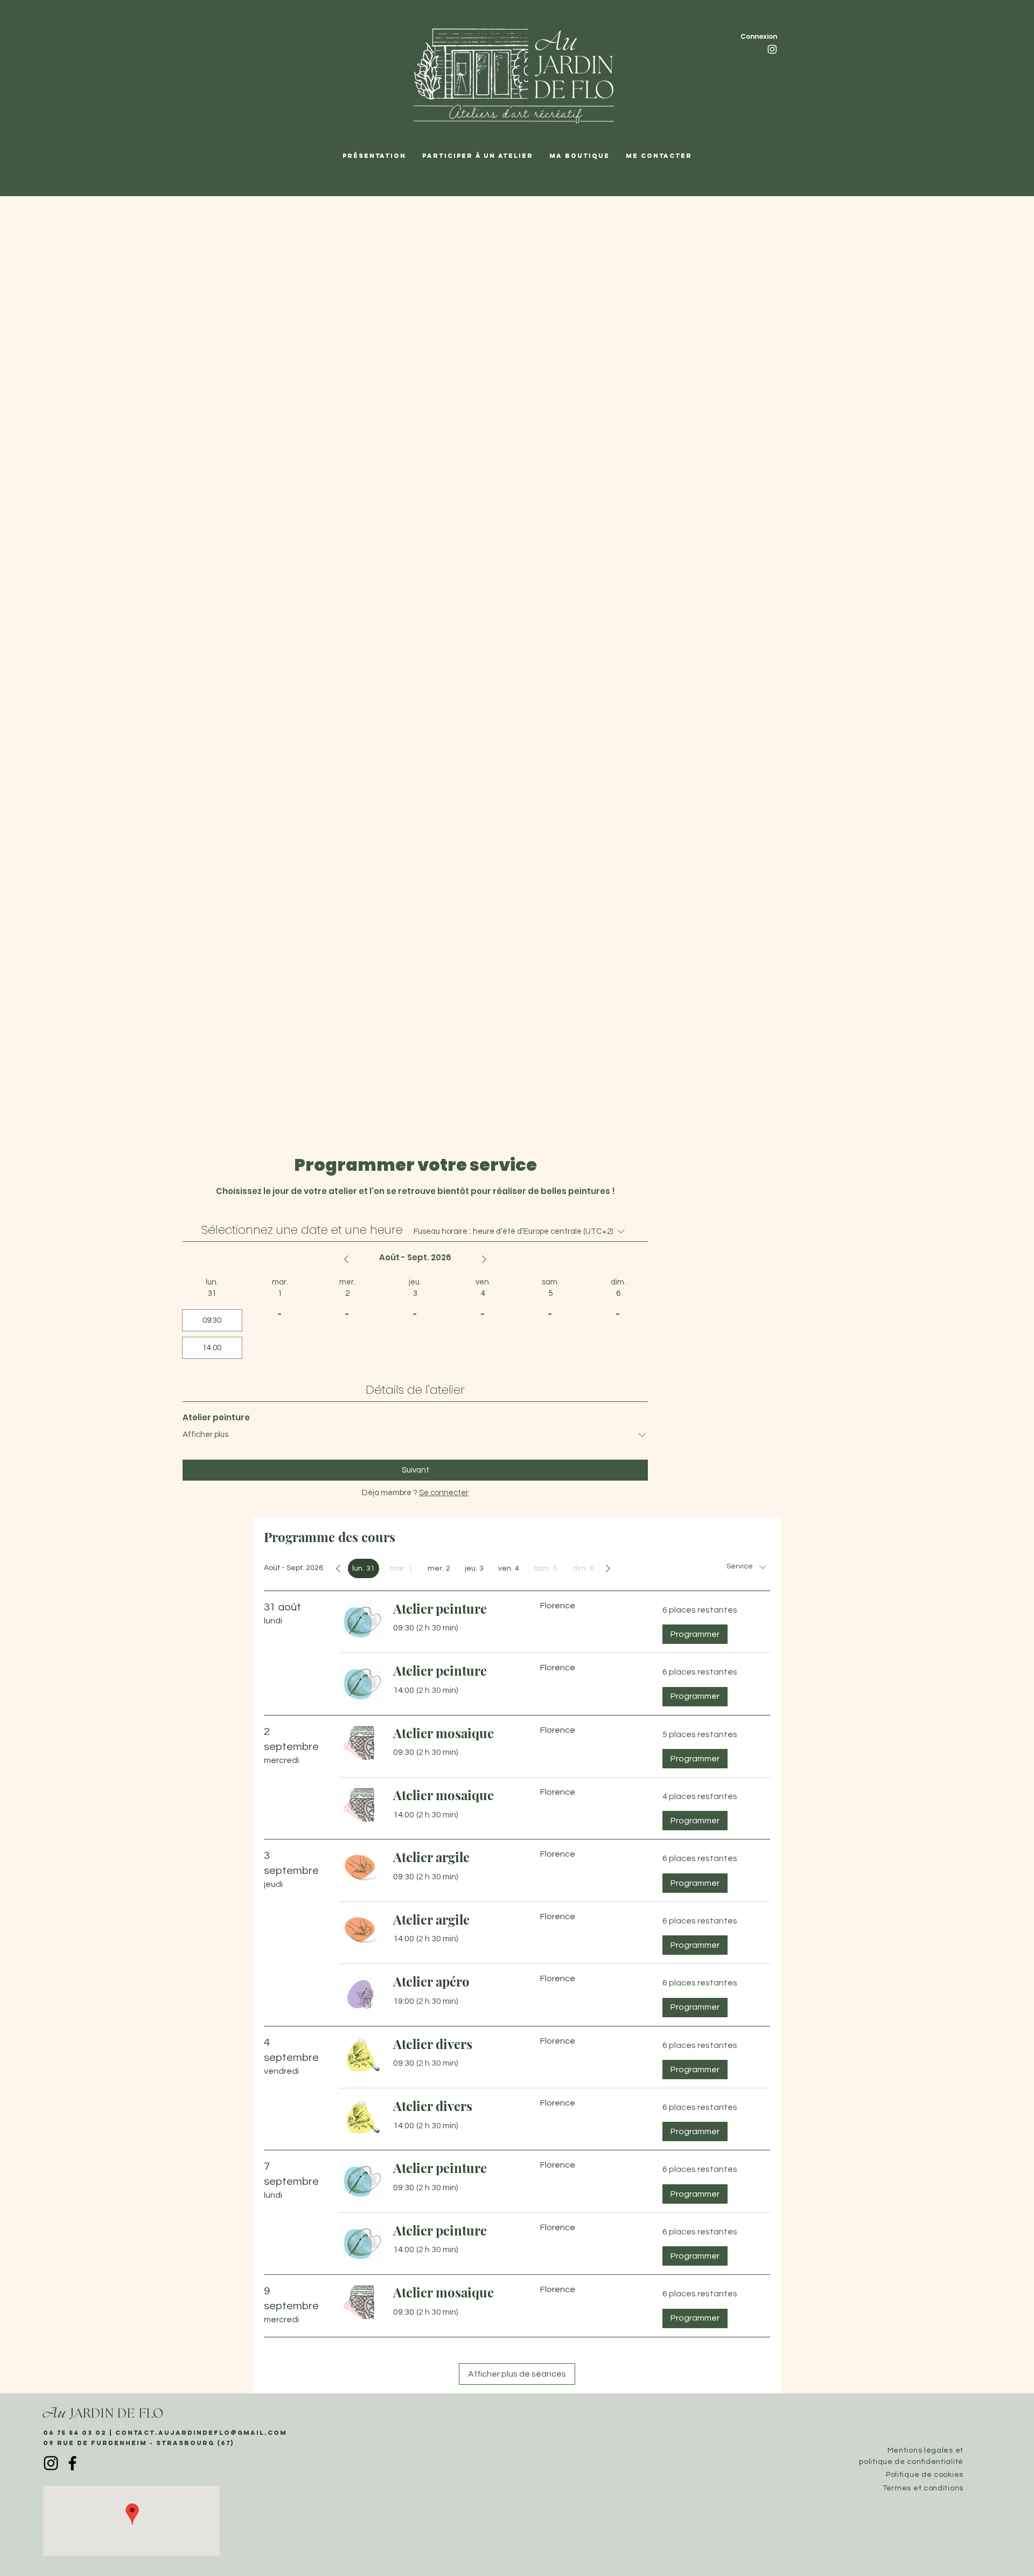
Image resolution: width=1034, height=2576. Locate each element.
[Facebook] (72, 2463)
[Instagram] (772, 49)
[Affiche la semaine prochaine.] (484, 1259)
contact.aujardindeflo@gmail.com (201, 2433)
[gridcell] (364, 1568)
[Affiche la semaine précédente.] (346, 1259)
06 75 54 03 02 (76, 2433)
